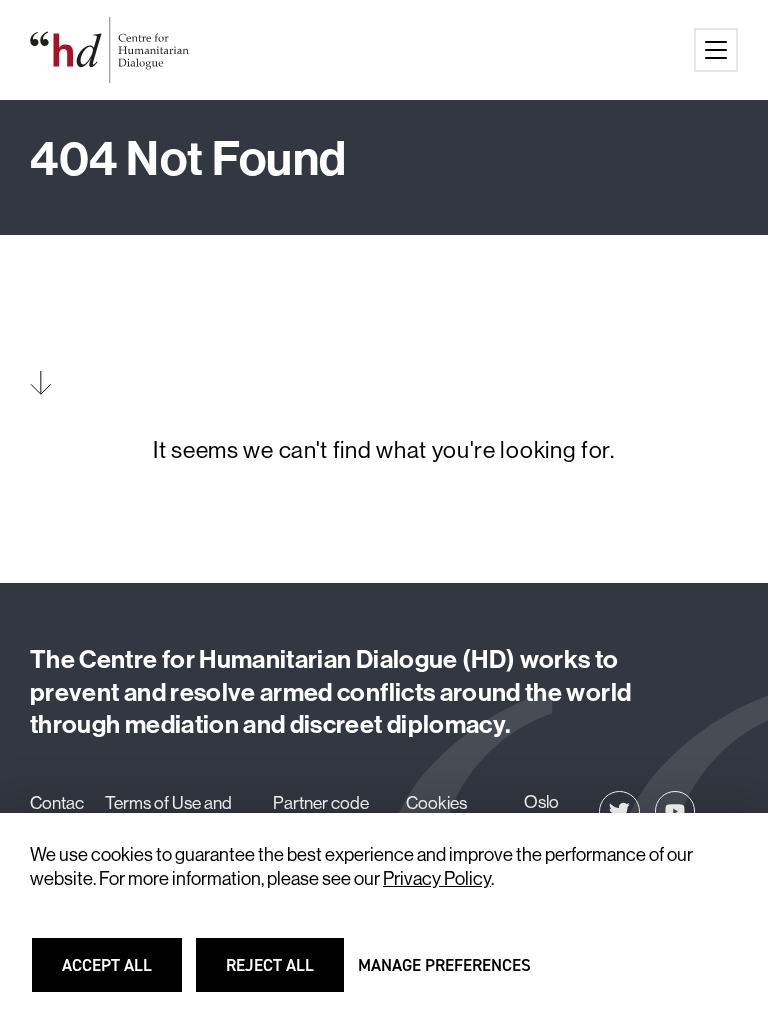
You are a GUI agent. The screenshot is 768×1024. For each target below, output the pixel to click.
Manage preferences (444, 974)
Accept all (119, 974)
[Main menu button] (716, 50)
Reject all (282, 974)
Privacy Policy (437, 878)
